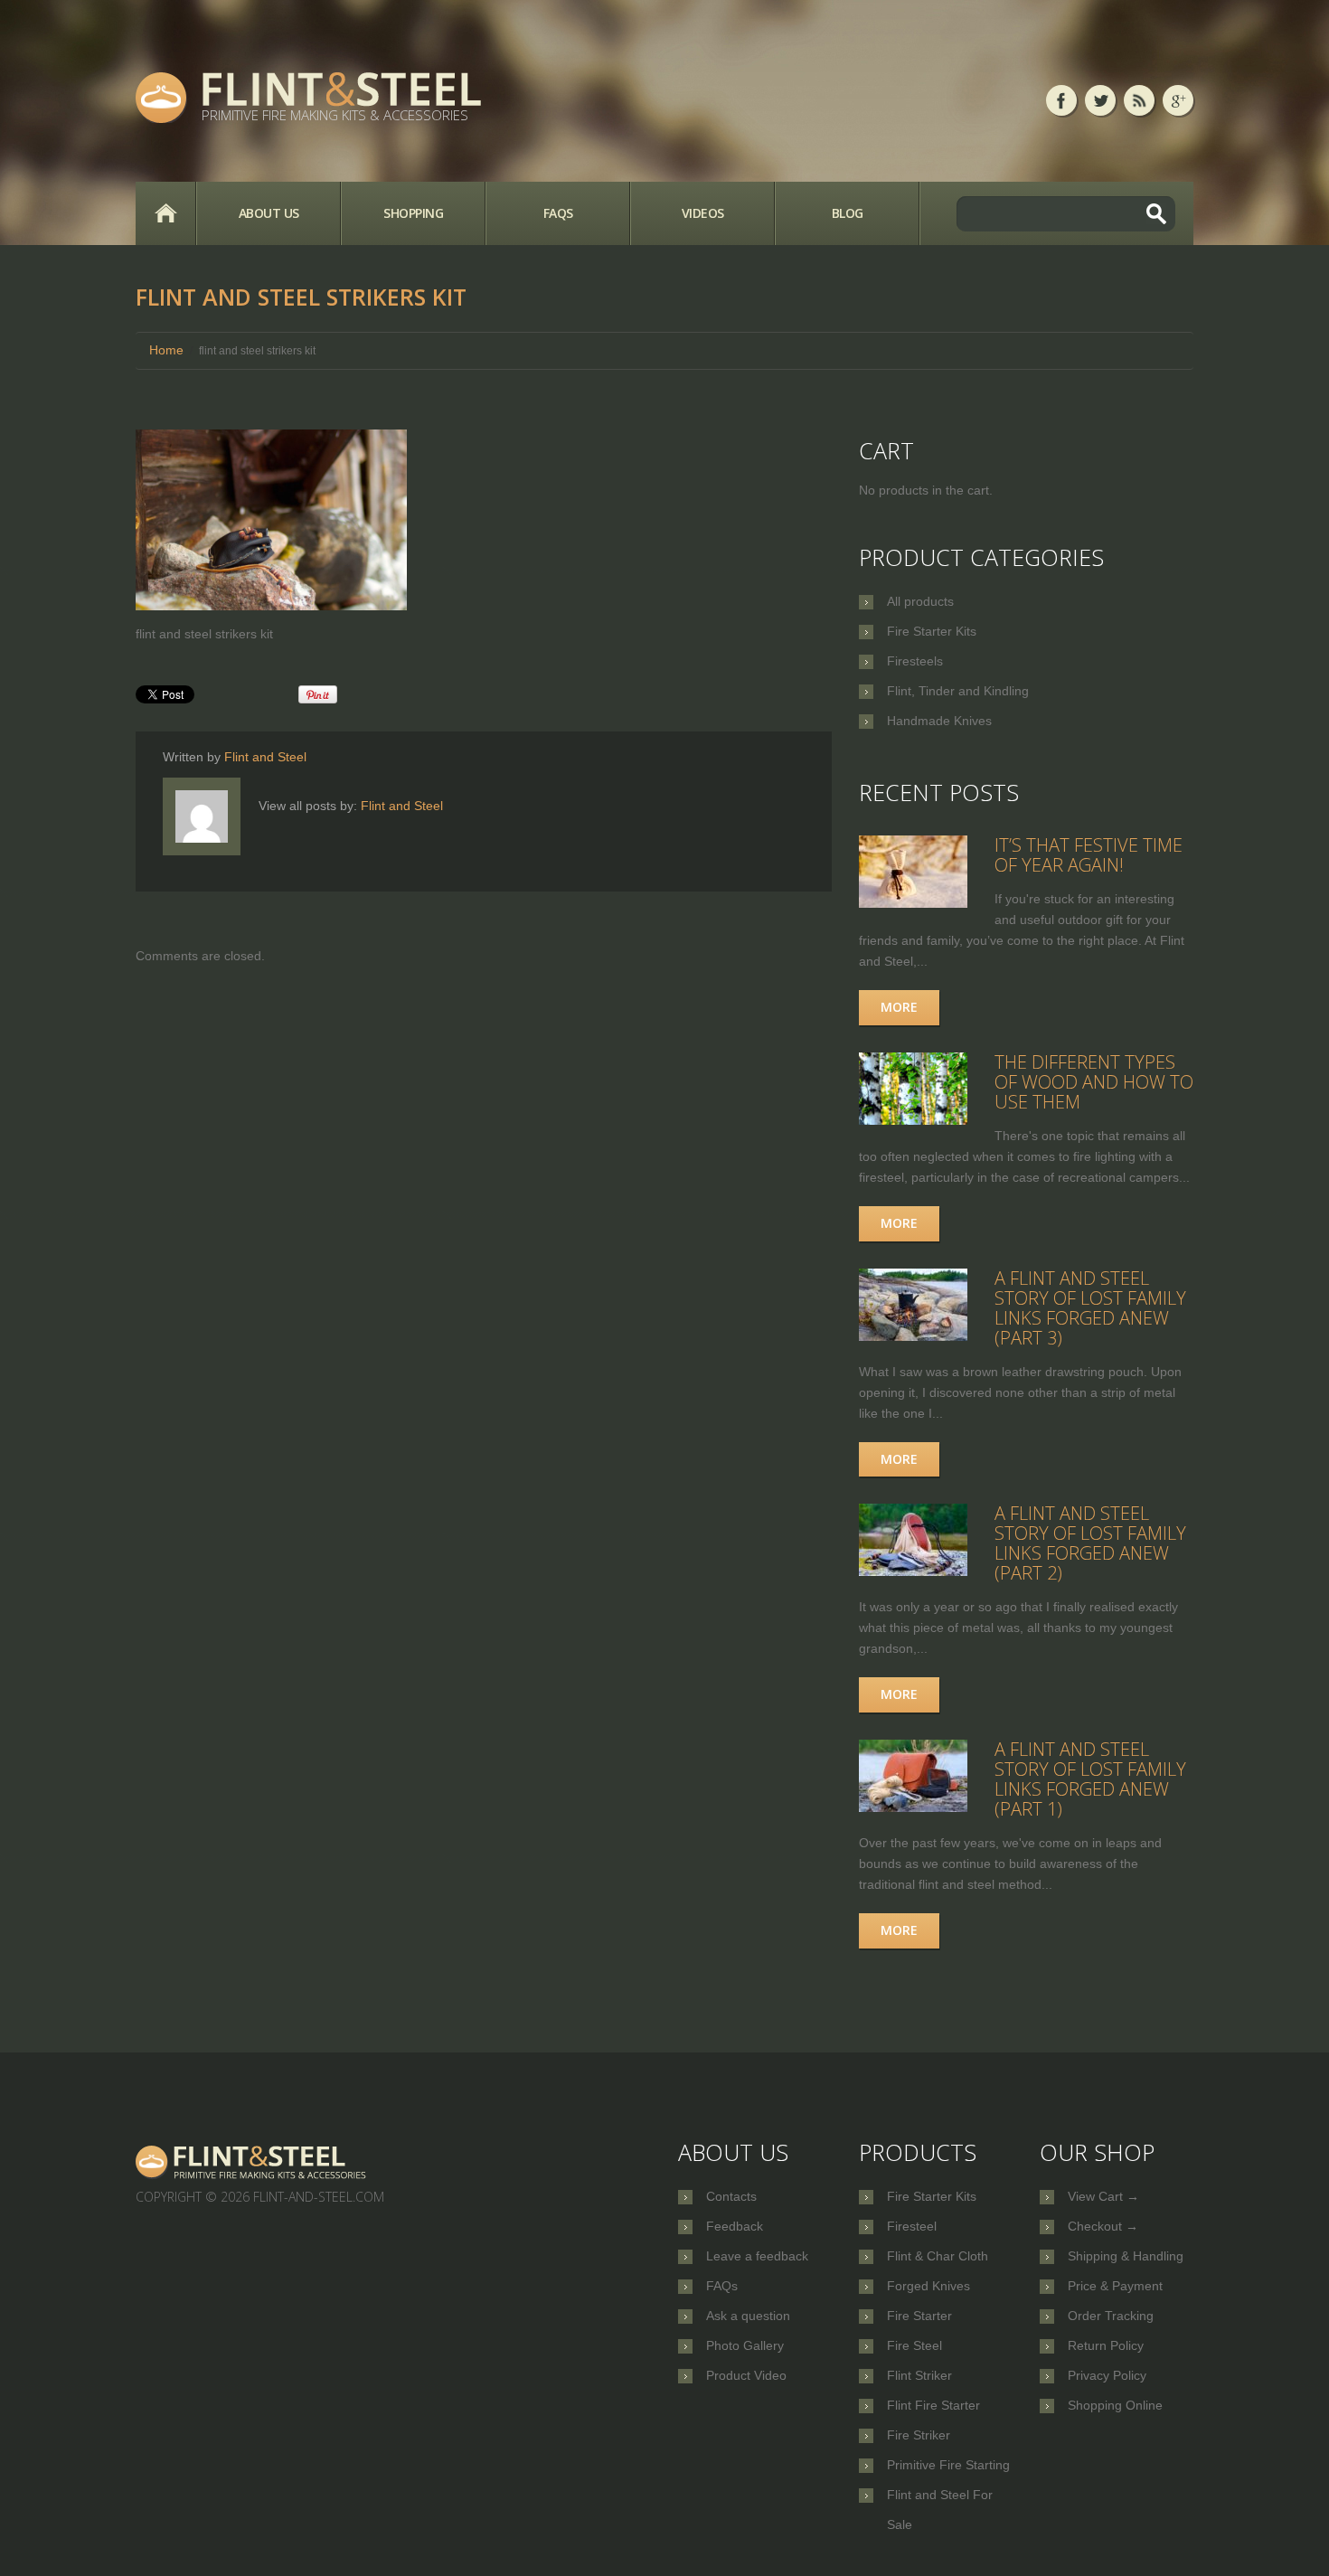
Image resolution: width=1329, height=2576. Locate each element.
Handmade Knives (939, 721)
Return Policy (1106, 2345)
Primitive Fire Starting (948, 2465)
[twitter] (1100, 100)
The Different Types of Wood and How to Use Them (1094, 1082)
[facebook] (1061, 100)
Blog (848, 213)
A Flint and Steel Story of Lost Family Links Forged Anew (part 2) (1090, 1543)
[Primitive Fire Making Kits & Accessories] (252, 2161)
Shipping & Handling (1126, 2256)
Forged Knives (928, 2286)
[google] (1178, 100)
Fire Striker (919, 2435)
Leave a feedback (757, 2256)
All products (920, 601)
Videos (703, 213)
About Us (269, 213)
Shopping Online (1115, 2405)
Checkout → (1103, 2226)
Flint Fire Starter (933, 2405)
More (899, 1007)
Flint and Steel (265, 757)
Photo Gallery (745, 2345)
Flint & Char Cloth (938, 2256)
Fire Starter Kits (932, 631)
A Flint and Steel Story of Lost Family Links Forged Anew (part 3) (1090, 1308)
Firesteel (912, 2226)
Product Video (746, 2375)
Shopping (413, 213)
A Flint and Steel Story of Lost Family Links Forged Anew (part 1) (1090, 1779)
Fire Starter (919, 2316)
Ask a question (748, 2316)
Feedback (735, 2226)
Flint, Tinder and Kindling (958, 691)
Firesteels (915, 661)
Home (165, 213)
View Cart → (1103, 2196)
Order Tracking (1111, 2316)
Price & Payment (1115, 2286)
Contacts (731, 2196)
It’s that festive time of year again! (1089, 855)
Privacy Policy (1107, 2375)
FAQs (558, 213)
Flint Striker (919, 2375)
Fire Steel (914, 2345)
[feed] (1139, 100)
